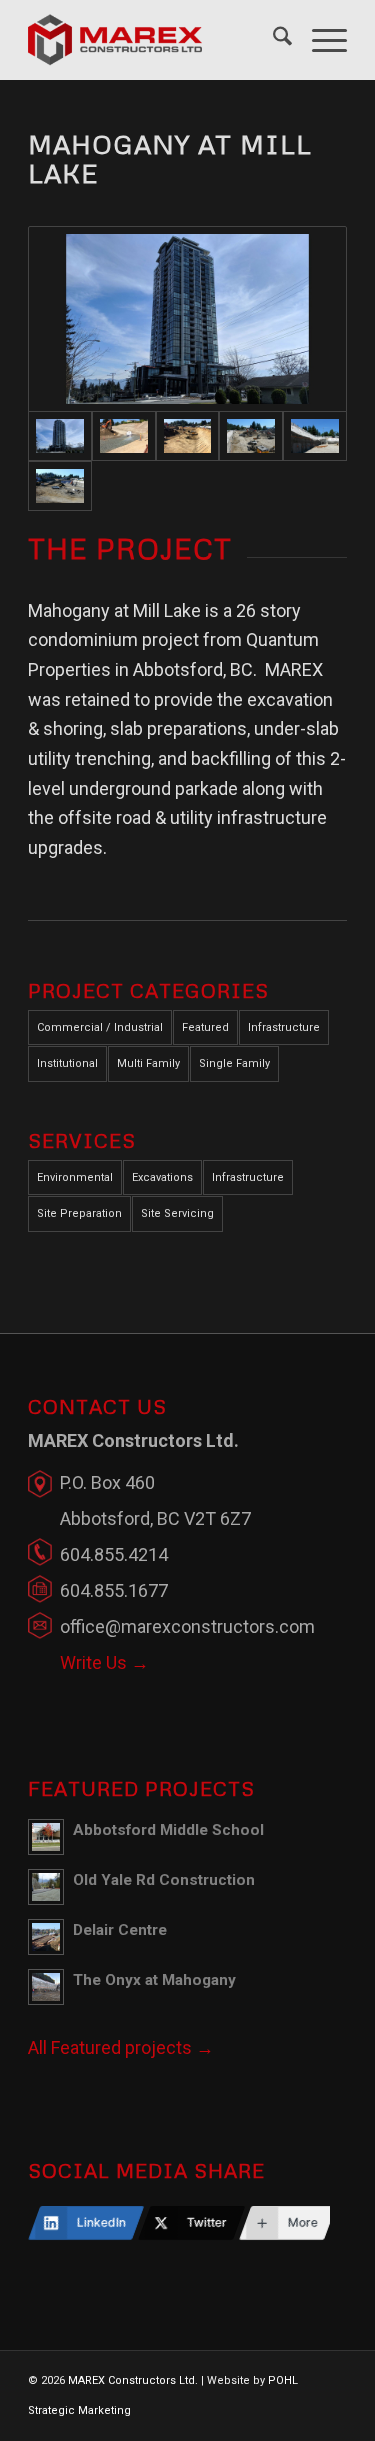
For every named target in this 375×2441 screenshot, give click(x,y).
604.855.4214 (114, 1554)
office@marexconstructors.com (187, 1626)
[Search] (272, 40)
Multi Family (148, 1063)
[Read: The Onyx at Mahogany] (46, 1987)
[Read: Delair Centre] (46, 1937)
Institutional (67, 1063)
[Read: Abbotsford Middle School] (46, 1837)
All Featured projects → (121, 2047)
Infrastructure (284, 1027)
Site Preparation (79, 1213)
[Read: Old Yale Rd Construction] (46, 1887)
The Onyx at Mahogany (154, 1980)
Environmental (75, 1177)
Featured (205, 1027)
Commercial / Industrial (100, 1027)
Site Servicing (177, 1213)
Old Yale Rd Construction (164, 1880)
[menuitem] (272, 40)
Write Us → (104, 1662)
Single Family (234, 1063)
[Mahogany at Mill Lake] (187, 319)
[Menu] (319, 40)
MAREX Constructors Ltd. (133, 2380)
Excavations (162, 1177)
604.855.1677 (114, 1590)
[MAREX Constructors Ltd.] (155, 40)
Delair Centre (120, 1930)
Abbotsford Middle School (168, 1830)
